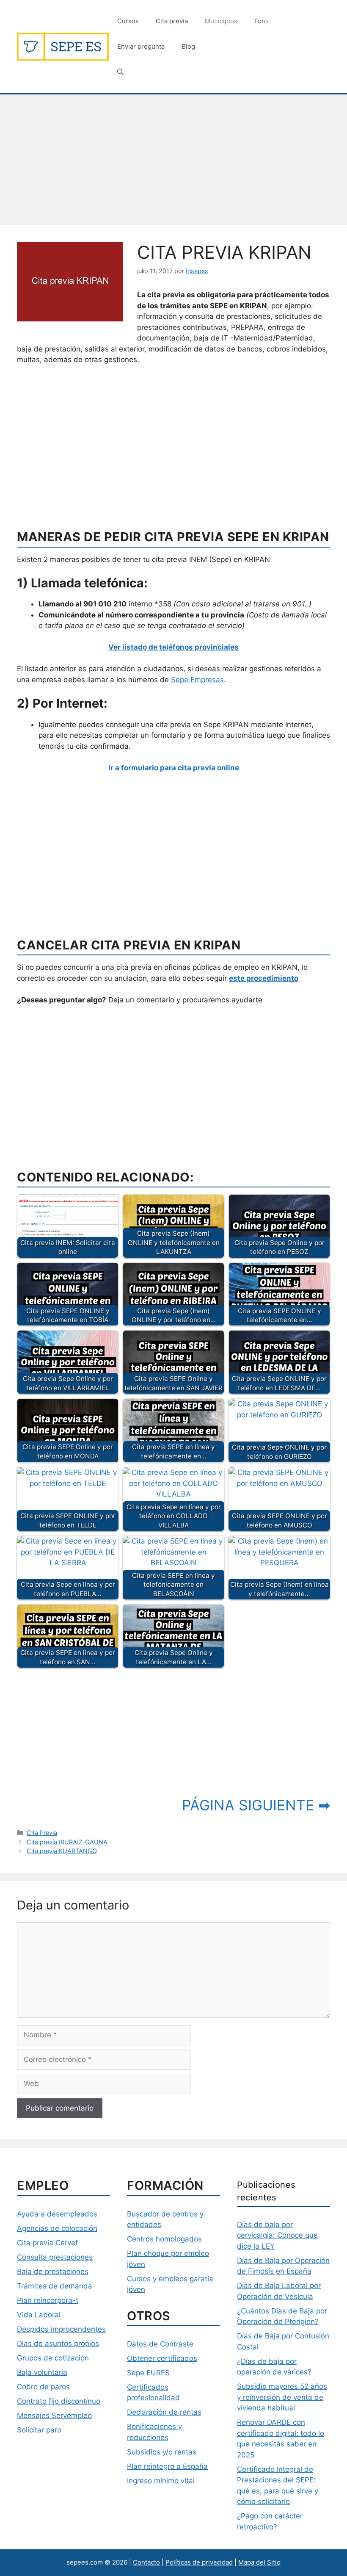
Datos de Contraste (160, 2344)
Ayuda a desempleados (57, 2214)
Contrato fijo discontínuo (59, 2401)
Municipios (221, 21)
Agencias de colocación (57, 2228)
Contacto (146, 2562)
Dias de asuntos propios (58, 2344)
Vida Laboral (39, 2315)
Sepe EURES (148, 2373)
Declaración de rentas (164, 2412)
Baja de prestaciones (53, 2272)
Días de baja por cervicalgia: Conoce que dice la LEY (277, 2235)
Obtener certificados (162, 2358)
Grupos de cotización (53, 2358)
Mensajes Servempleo (54, 2416)
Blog (188, 46)
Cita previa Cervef (47, 2243)
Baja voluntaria (42, 2372)
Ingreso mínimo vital (161, 2481)
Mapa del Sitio (259, 2562)
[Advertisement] (173, 162)
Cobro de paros (43, 2387)
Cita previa (172, 21)
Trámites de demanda (55, 2286)
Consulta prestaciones (55, 2257)
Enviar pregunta (141, 46)
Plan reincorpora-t (48, 2300)
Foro (261, 21)
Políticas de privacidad (199, 2562)
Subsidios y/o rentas (162, 2452)
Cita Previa (42, 1833)
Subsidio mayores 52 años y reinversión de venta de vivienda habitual (282, 2397)
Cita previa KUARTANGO (62, 1851)
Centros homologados (164, 2239)
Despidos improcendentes (61, 2329)
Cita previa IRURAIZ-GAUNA (67, 1842)
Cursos (128, 21)
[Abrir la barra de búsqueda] (120, 72)
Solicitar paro (39, 2430)
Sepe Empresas (197, 680)
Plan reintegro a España (167, 2466)
